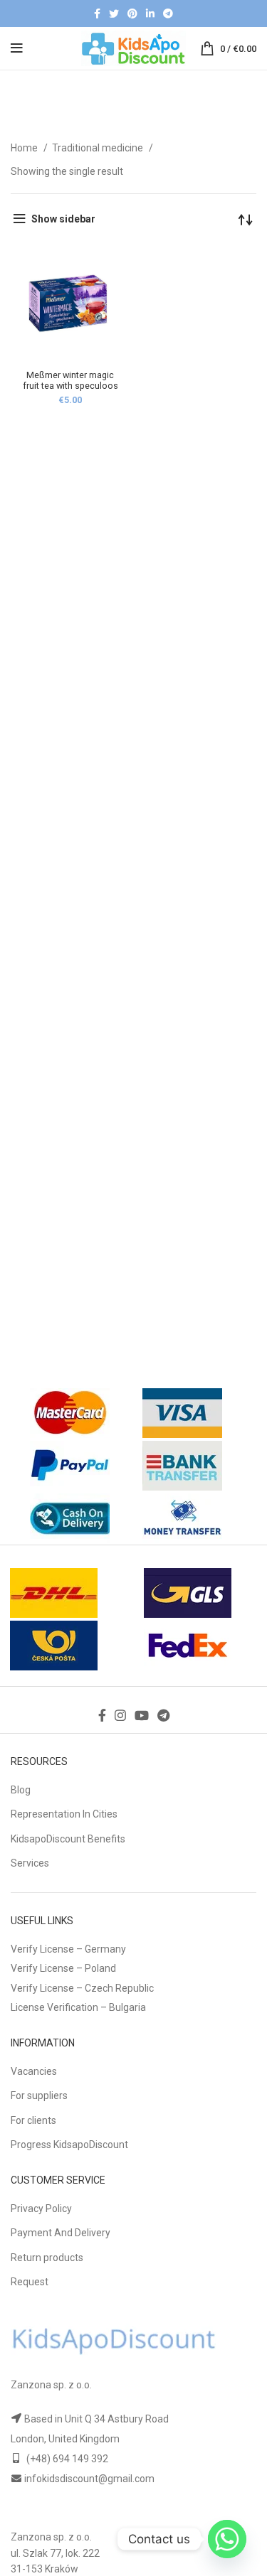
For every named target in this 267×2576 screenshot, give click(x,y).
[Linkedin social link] (150, 14)
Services (30, 1863)
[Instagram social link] (120, 1715)
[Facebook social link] (97, 14)
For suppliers (39, 2095)
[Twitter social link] (114, 14)
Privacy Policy (41, 2209)
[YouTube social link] (142, 1715)
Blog (21, 1790)
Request (30, 2282)
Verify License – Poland (63, 1968)
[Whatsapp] (227, 2539)
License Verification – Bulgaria (78, 2007)
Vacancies (34, 2071)
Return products (47, 2258)
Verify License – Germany (68, 1949)
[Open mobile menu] (17, 48)
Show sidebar (63, 219)
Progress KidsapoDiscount (69, 2145)
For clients (33, 2120)
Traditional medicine (99, 148)
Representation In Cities (64, 1814)
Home (25, 148)
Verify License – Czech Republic (82, 1988)
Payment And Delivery (61, 2233)
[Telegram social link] (168, 14)
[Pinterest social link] (132, 14)
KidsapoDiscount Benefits (68, 1839)
